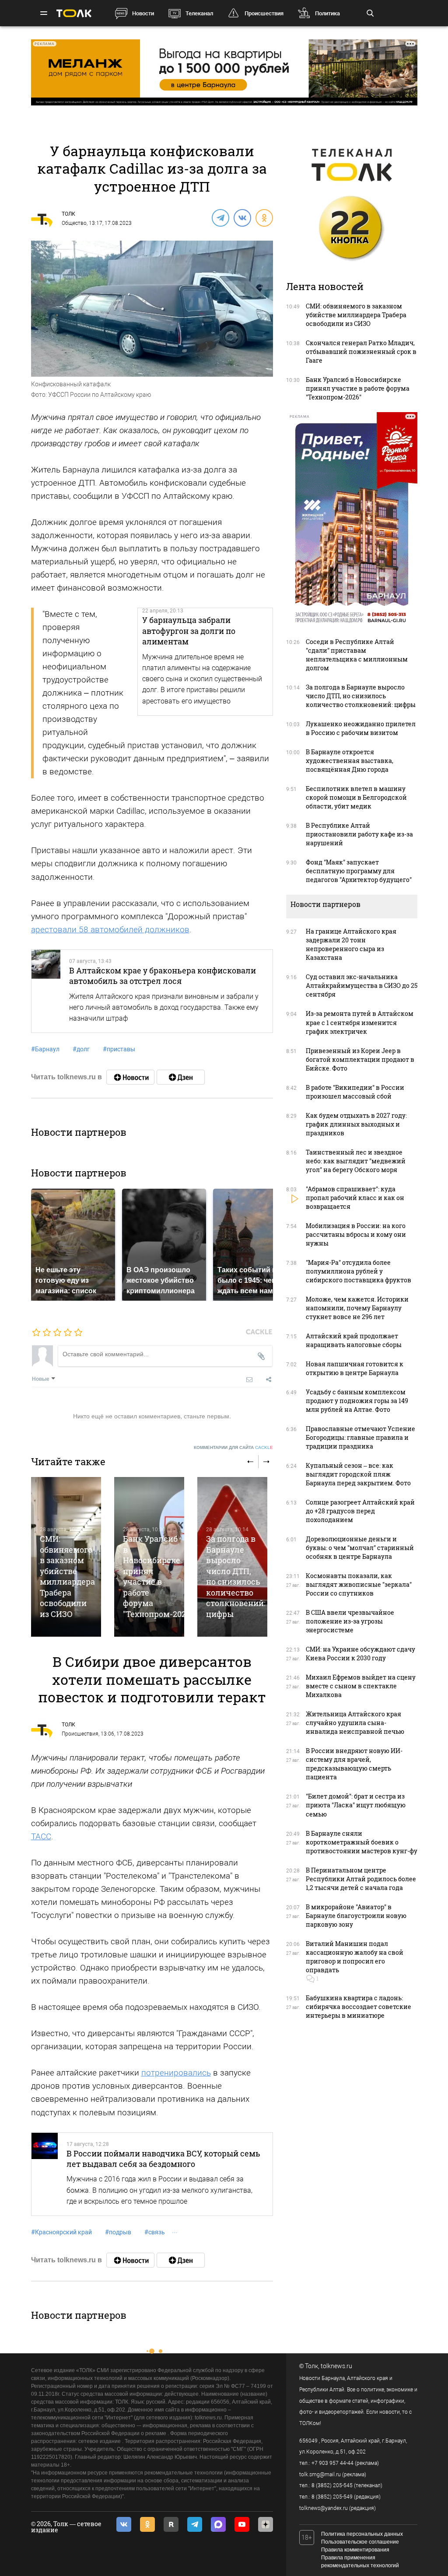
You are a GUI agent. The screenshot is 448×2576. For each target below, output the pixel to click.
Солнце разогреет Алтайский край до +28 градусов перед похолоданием (360, 1511)
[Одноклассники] (264, 217)
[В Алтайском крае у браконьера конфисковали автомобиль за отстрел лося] (46, 991)
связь (155, 2232)
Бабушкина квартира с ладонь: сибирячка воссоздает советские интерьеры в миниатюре (359, 2007)
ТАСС (41, 1836)
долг (81, 1049)
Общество (74, 223)
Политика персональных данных (362, 2534)
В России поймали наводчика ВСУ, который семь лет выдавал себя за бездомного (163, 2159)
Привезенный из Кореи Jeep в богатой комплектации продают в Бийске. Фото (360, 1059)
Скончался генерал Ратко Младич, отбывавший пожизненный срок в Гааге (361, 352)
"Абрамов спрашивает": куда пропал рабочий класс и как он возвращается (355, 1198)
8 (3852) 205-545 (332, 2485)
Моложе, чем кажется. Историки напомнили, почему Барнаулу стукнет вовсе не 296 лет (357, 1308)
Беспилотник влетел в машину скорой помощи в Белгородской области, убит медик (356, 797)
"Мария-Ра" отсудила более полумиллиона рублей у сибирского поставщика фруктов (359, 1271)
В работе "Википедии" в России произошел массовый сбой (355, 1092)
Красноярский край (61, 2232)
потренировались (176, 2073)
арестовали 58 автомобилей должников (110, 929)
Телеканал (199, 13)
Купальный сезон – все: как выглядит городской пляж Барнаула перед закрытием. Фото (358, 1474)
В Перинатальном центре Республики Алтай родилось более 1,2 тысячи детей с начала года (361, 1879)
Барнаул (45, 1049)
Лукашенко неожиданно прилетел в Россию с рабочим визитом (361, 728)
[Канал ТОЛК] (181, 1077)
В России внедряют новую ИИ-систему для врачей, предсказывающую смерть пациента (354, 1764)
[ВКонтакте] (242, 217)
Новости (143, 13)
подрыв (118, 2232)
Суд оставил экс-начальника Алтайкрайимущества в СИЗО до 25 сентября (362, 985)
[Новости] (130, 1077)
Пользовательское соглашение (360, 2542)
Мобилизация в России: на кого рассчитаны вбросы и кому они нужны (356, 1234)
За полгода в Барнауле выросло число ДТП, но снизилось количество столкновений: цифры (236, 1576)
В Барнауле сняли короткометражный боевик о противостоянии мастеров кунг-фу (362, 1842)
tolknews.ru (336, 2366)
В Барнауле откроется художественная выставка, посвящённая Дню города (350, 761)
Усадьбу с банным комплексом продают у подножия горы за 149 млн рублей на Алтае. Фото (357, 1401)
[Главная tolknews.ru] (74, 13)
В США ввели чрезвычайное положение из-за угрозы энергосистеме (350, 1621)
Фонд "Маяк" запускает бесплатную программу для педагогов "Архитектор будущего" (359, 871)
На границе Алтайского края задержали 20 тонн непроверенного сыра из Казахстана (351, 944)
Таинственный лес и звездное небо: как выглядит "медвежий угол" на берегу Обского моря (356, 1161)
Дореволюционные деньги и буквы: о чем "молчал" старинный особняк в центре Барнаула (360, 1548)
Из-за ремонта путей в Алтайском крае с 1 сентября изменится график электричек (360, 1022)
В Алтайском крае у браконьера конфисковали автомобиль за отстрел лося (163, 976)
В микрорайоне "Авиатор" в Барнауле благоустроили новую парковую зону (356, 1916)
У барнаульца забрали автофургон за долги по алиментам (189, 631)
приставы (119, 1049)
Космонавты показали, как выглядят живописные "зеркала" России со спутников (359, 1584)
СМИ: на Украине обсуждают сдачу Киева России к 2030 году (360, 1654)
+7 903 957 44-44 (332, 2463)
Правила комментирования (355, 2550)
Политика (327, 13)
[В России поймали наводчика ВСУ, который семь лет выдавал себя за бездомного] (45, 2174)
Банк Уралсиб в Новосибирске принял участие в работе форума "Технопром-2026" (158, 1576)
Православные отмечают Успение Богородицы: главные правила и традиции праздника (360, 1437)
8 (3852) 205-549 (332, 2497)
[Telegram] (220, 217)
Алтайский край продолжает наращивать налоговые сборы (354, 1340)
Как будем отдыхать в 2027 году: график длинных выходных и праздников (356, 1124)
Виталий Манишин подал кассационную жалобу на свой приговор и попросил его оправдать (355, 1957)
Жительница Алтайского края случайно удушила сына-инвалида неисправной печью (355, 1723)
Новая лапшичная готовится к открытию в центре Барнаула (355, 1368)
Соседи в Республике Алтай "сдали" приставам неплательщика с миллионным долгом (357, 655)
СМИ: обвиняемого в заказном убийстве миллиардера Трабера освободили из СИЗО (67, 1576)
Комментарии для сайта (233, 1447)
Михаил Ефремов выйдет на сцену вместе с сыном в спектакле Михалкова (361, 1686)
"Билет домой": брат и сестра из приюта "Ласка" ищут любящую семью (356, 1805)
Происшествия (264, 13)
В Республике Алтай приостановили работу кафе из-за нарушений (359, 834)
